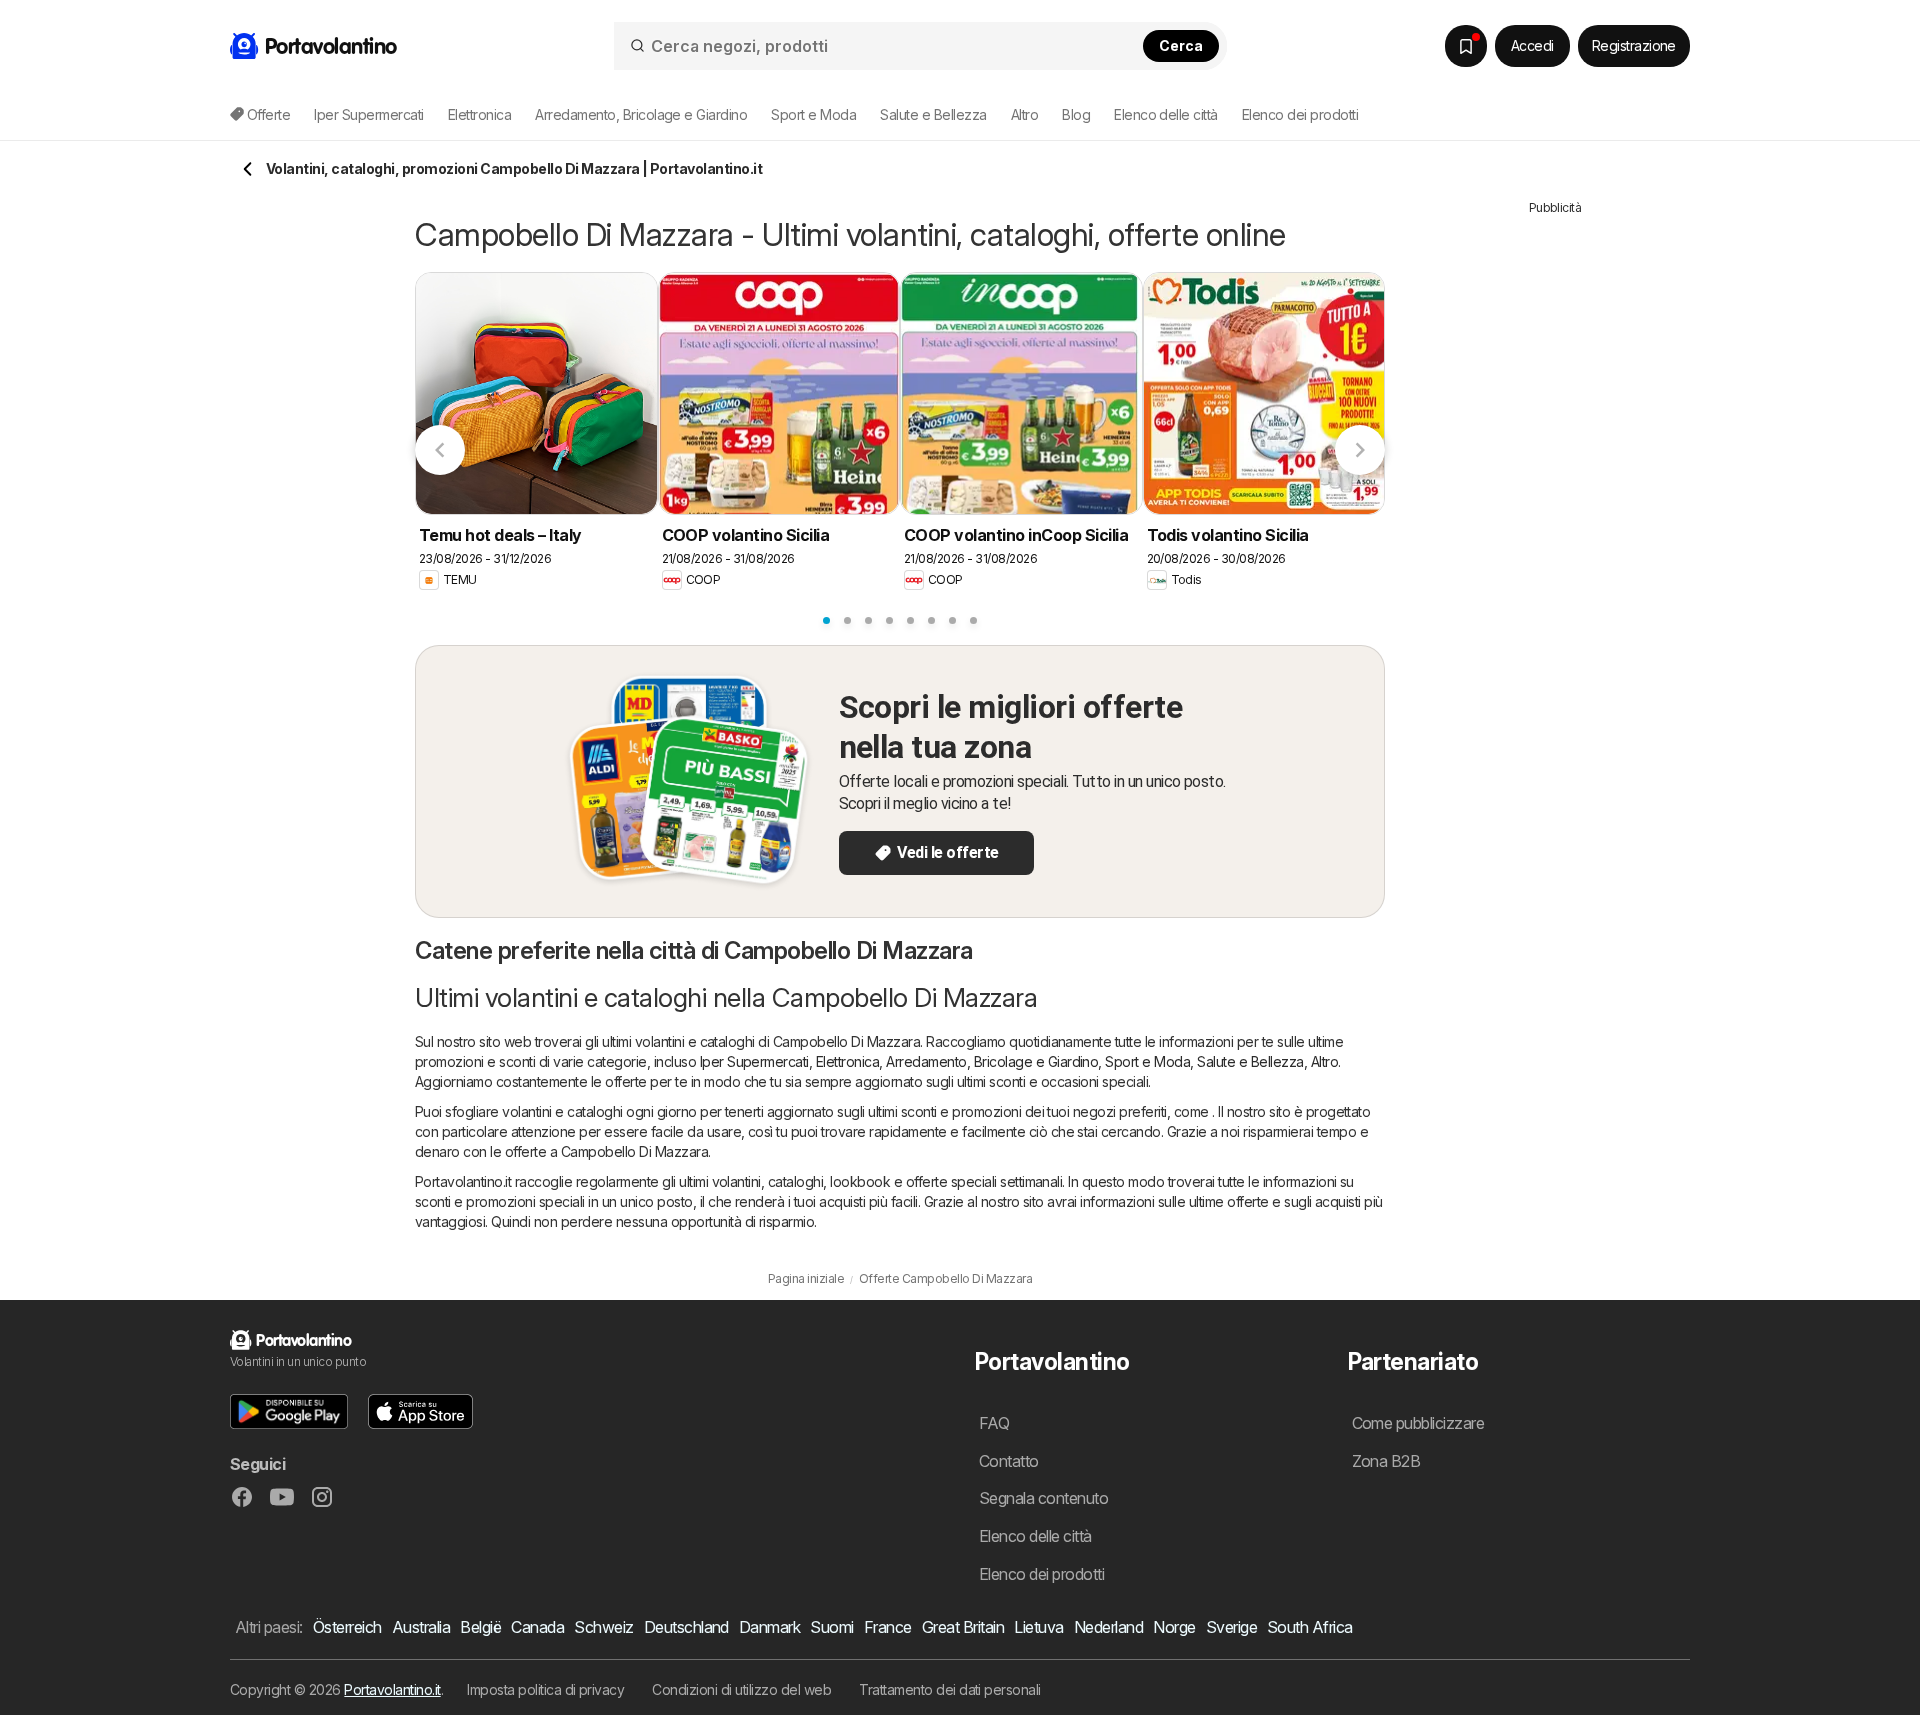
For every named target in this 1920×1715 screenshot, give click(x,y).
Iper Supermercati (754, 1061)
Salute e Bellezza (1250, 1061)
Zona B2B (1386, 1461)
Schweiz (603, 1627)
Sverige (1231, 1627)
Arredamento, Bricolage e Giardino (992, 1061)
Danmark (769, 1627)
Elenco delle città (1166, 114)
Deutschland (686, 1627)
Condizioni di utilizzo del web (741, 1689)
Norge (1174, 1627)
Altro (1324, 1061)
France (888, 1627)
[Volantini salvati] (1466, 46)
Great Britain (963, 1627)
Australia (421, 1627)
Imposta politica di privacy (545, 1689)
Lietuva (1038, 1627)
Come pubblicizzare (1418, 1423)
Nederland (1108, 1627)
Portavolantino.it (392, 1689)
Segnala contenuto (1043, 1498)
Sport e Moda (1147, 1061)
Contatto (1009, 1461)
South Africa (1310, 1627)
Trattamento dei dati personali (950, 1689)
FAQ (994, 1423)
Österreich (347, 1627)
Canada (537, 1627)
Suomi (831, 1627)
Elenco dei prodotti (1300, 114)
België (480, 1627)
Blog (1076, 114)
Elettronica (847, 1061)
